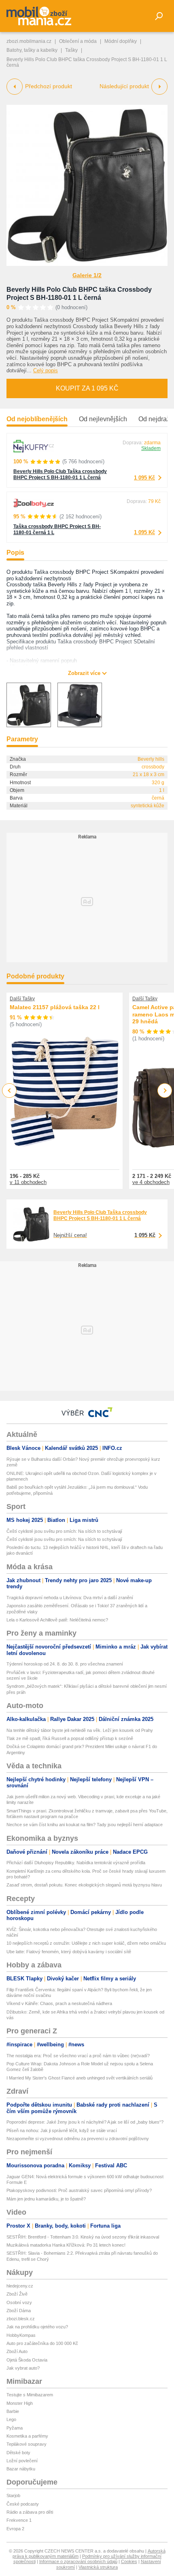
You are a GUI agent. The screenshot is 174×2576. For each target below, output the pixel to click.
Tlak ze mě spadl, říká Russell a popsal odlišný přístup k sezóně (70, 1738)
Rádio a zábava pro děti (30, 2512)
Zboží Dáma (19, 2311)
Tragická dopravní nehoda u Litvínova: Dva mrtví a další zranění (70, 1598)
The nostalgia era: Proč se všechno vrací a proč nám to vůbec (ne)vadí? (78, 2056)
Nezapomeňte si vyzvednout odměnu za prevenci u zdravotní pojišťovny (78, 2139)
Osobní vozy (19, 2302)
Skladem (151, 448)
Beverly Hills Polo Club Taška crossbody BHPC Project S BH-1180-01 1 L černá (60, 474)
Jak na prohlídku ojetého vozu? (37, 2327)
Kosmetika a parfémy (27, 2436)
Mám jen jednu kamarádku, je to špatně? (46, 2199)
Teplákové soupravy (27, 2444)
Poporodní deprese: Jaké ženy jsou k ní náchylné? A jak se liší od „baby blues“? (85, 2122)
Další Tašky (22, 999)
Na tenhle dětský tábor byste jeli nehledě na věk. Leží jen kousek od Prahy (80, 1730)
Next (165, 1091)
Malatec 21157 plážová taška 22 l (55, 1007)
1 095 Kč (144, 478)
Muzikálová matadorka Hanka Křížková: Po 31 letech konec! (66, 2245)
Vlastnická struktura (98, 2567)
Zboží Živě (17, 2294)
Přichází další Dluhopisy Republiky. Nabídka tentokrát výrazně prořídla (76, 1863)
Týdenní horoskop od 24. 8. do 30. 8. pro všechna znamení (65, 1664)
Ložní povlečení (22, 2461)
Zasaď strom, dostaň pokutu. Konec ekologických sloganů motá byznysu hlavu (84, 1885)
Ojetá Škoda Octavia (27, 2360)
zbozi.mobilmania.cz (29, 41)
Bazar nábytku (21, 2469)
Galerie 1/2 (87, 275)
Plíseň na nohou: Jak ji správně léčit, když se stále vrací (62, 2130)
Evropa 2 (15, 2529)
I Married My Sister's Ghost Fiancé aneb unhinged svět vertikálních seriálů (80, 2078)
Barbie (13, 2411)
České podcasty (23, 2504)
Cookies (129, 2561)
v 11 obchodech (28, 1182)
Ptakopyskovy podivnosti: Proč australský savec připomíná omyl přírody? (79, 2190)
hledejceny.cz (20, 2286)
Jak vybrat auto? (23, 2368)
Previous (10, 1090)
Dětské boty (18, 2453)
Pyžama (15, 2428)
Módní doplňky (121, 41)
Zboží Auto (17, 2351)
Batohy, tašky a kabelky (32, 50)
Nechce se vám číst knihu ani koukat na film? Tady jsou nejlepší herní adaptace (85, 1825)
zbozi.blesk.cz (21, 2319)
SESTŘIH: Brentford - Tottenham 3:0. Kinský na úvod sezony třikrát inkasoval (83, 2237)
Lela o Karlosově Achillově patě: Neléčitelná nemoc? (57, 1620)
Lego (11, 2419)
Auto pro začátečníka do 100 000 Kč (42, 2343)
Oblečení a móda (78, 41)
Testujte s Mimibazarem (30, 2395)
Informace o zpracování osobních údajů (78, 2561)
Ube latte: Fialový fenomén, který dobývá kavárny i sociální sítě (69, 1952)
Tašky (71, 50)
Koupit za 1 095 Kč (87, 388)
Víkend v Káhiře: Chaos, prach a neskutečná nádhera (59, 2003)
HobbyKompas (21, 2335)
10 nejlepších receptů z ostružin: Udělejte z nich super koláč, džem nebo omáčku (86, 1943)
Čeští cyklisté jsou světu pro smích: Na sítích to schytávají (64, 1531)
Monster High (20, 2403)
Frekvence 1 (19, 2520)
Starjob (13, 2495)
